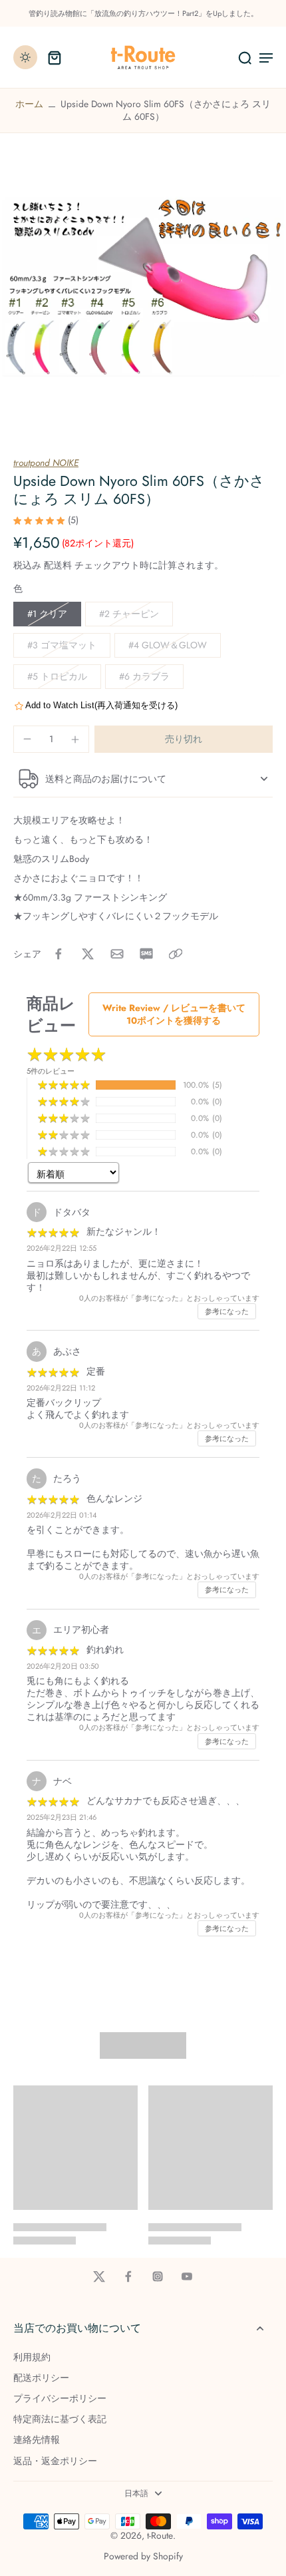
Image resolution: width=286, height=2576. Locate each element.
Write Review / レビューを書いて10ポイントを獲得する (174, 1014)
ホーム (29, 104)
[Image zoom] (143, 287)
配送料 (59, 565)
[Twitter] (99, 2276)
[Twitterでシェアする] (88, 954)
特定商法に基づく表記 (60, 2419)
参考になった (227, 1311)
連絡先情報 (37, 2440)
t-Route (160, 2535)
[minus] (27, 739)
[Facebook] (128, 2276)
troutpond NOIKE (46, 463)
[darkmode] (25, 57)
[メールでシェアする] (117, 954)
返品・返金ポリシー (55, 2461)
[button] (184, 740)
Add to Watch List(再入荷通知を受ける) (101, 705)
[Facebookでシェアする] (59, 954)
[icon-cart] (55, 57)
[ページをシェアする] (176, 954)
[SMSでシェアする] (146, 954)
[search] (245, 57)
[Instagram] (158, 2276)
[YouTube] (187, 2276)
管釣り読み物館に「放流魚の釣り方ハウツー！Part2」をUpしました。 (143, 13)
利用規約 (32, 2357)
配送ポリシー (41, 2378)
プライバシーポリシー (60, 2399)
